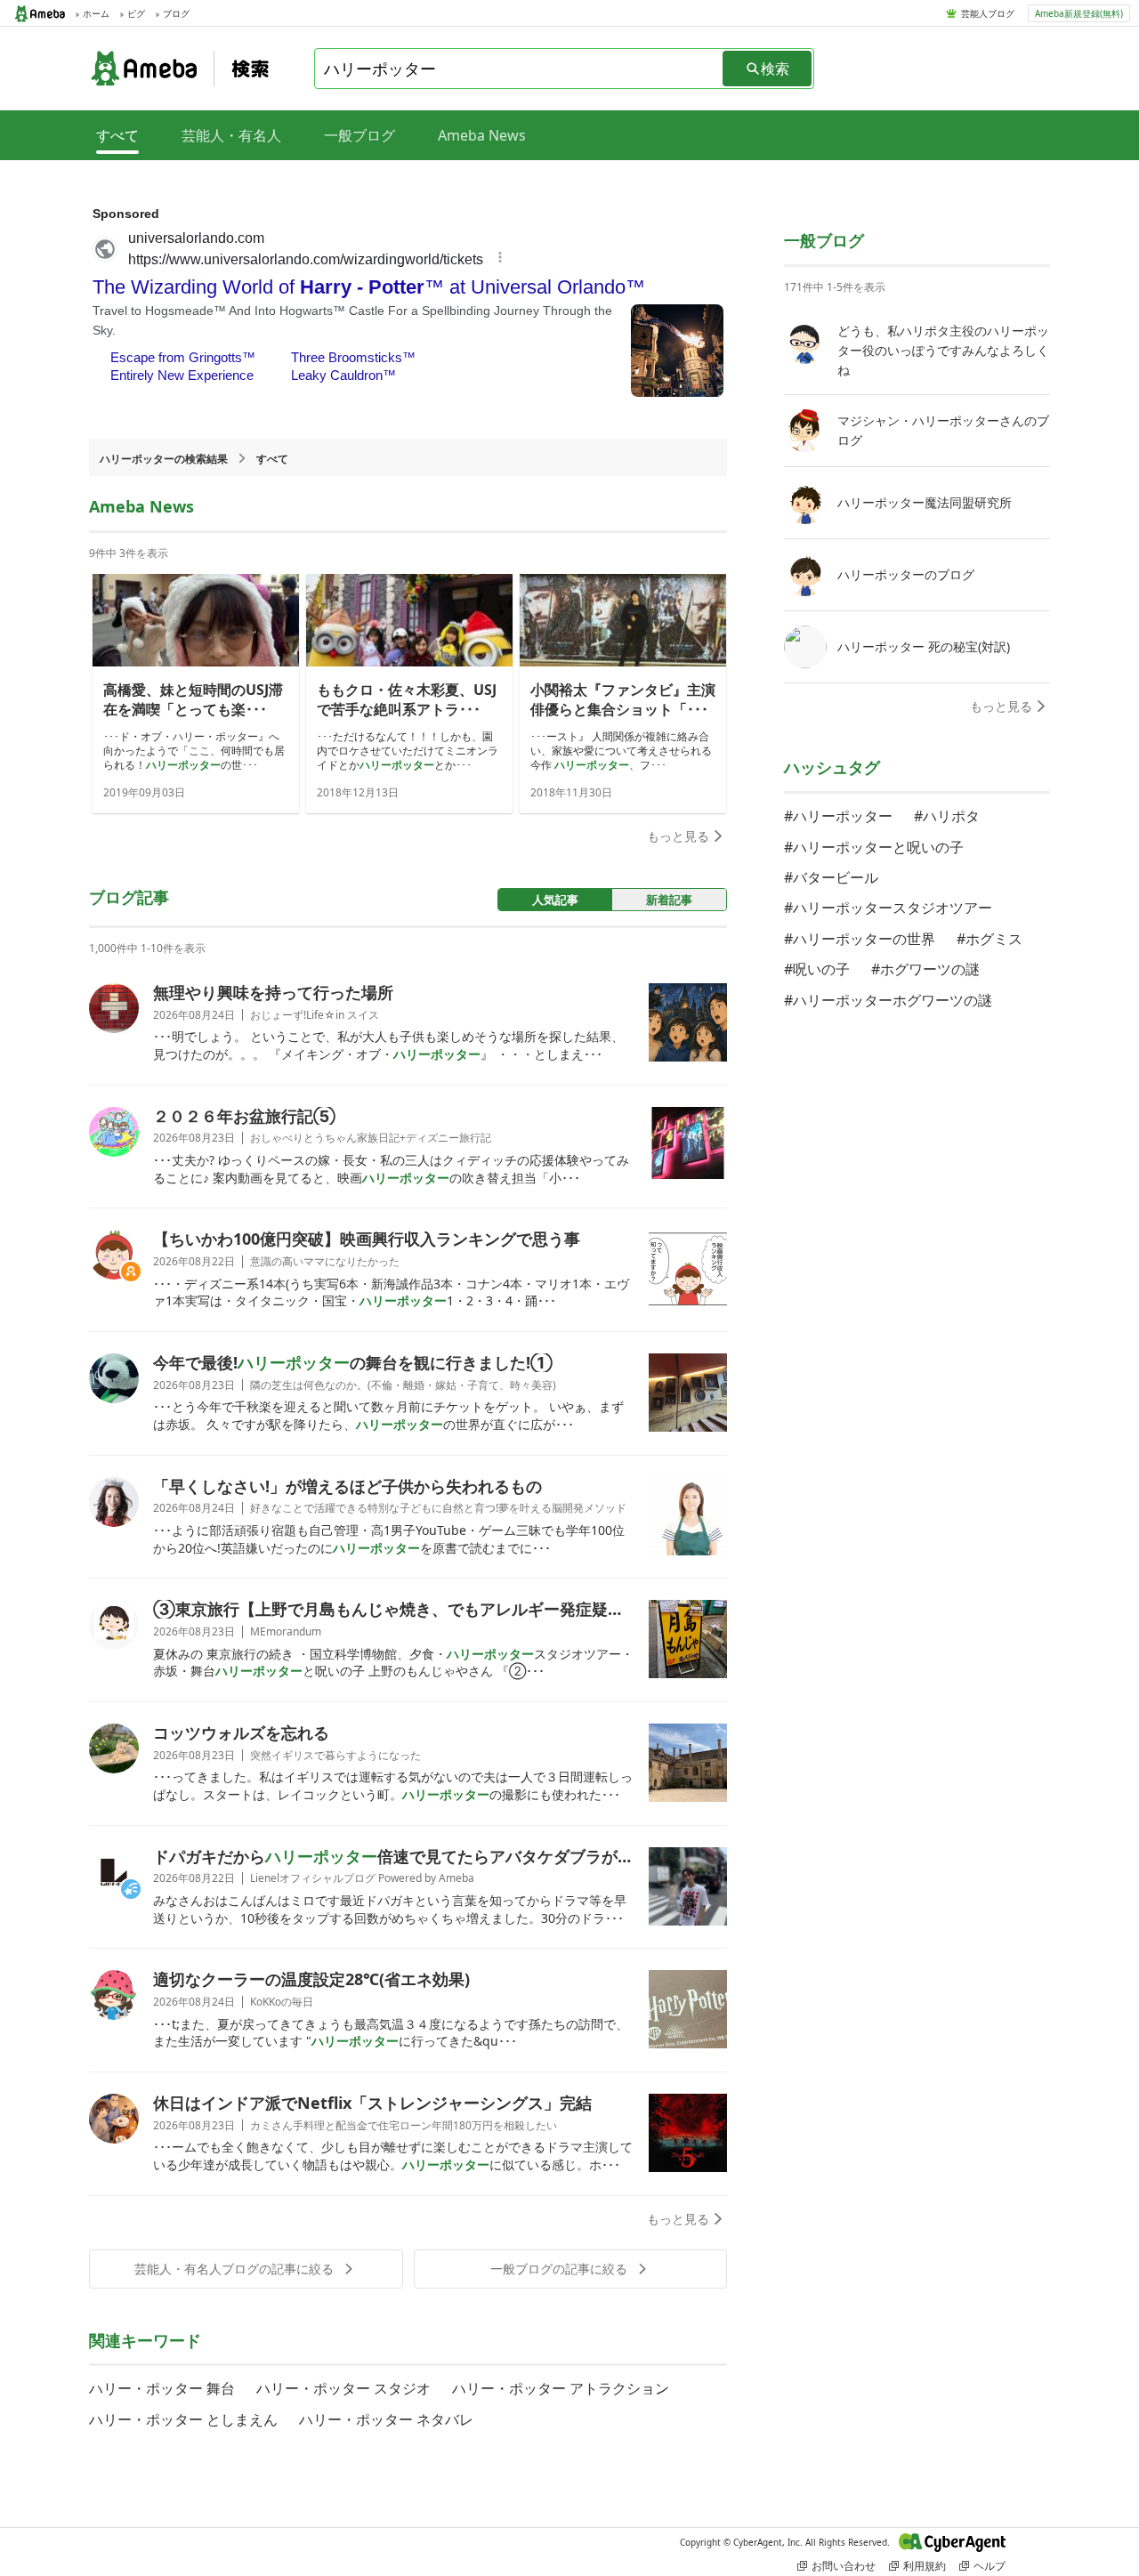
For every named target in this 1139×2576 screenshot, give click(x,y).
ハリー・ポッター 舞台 (162, 2388)
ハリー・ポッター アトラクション (561, 2388)
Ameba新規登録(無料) (1079, 13)
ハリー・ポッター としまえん (183, 2419)
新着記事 (669, 900)
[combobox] (520, 69)
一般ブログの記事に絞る (559, 2269)
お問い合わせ (844, 2566)
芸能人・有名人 (231, 135)
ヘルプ (990, 2566)
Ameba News (482, 135)
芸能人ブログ (988, 13)
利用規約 (925, 2566)
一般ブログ (359, 135)
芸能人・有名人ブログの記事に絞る (234, 2269)
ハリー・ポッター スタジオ (343, 2388)
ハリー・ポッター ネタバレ (386, 2419)
